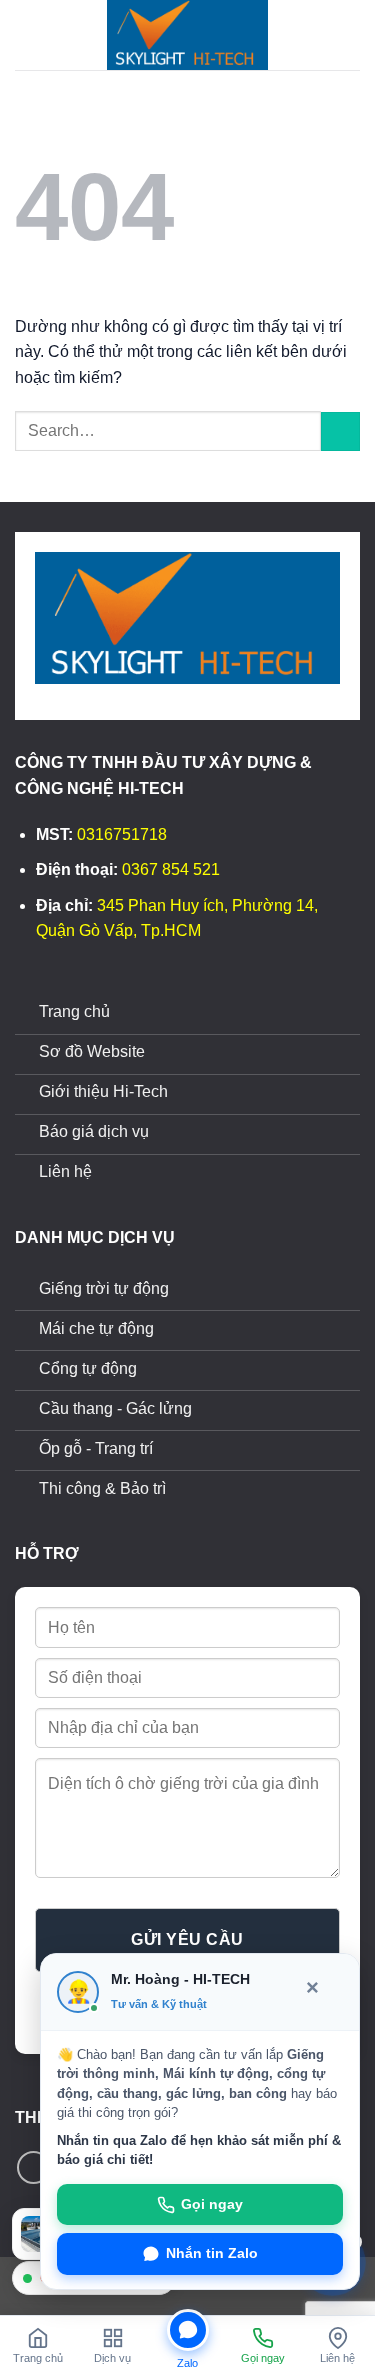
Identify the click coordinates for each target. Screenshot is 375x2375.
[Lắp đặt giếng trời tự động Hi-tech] (188, 35)
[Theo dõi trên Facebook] (33, 2167)
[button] (27, 34)
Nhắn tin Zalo (212, 2253)
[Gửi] (340, 431)
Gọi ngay (212, 2204)
